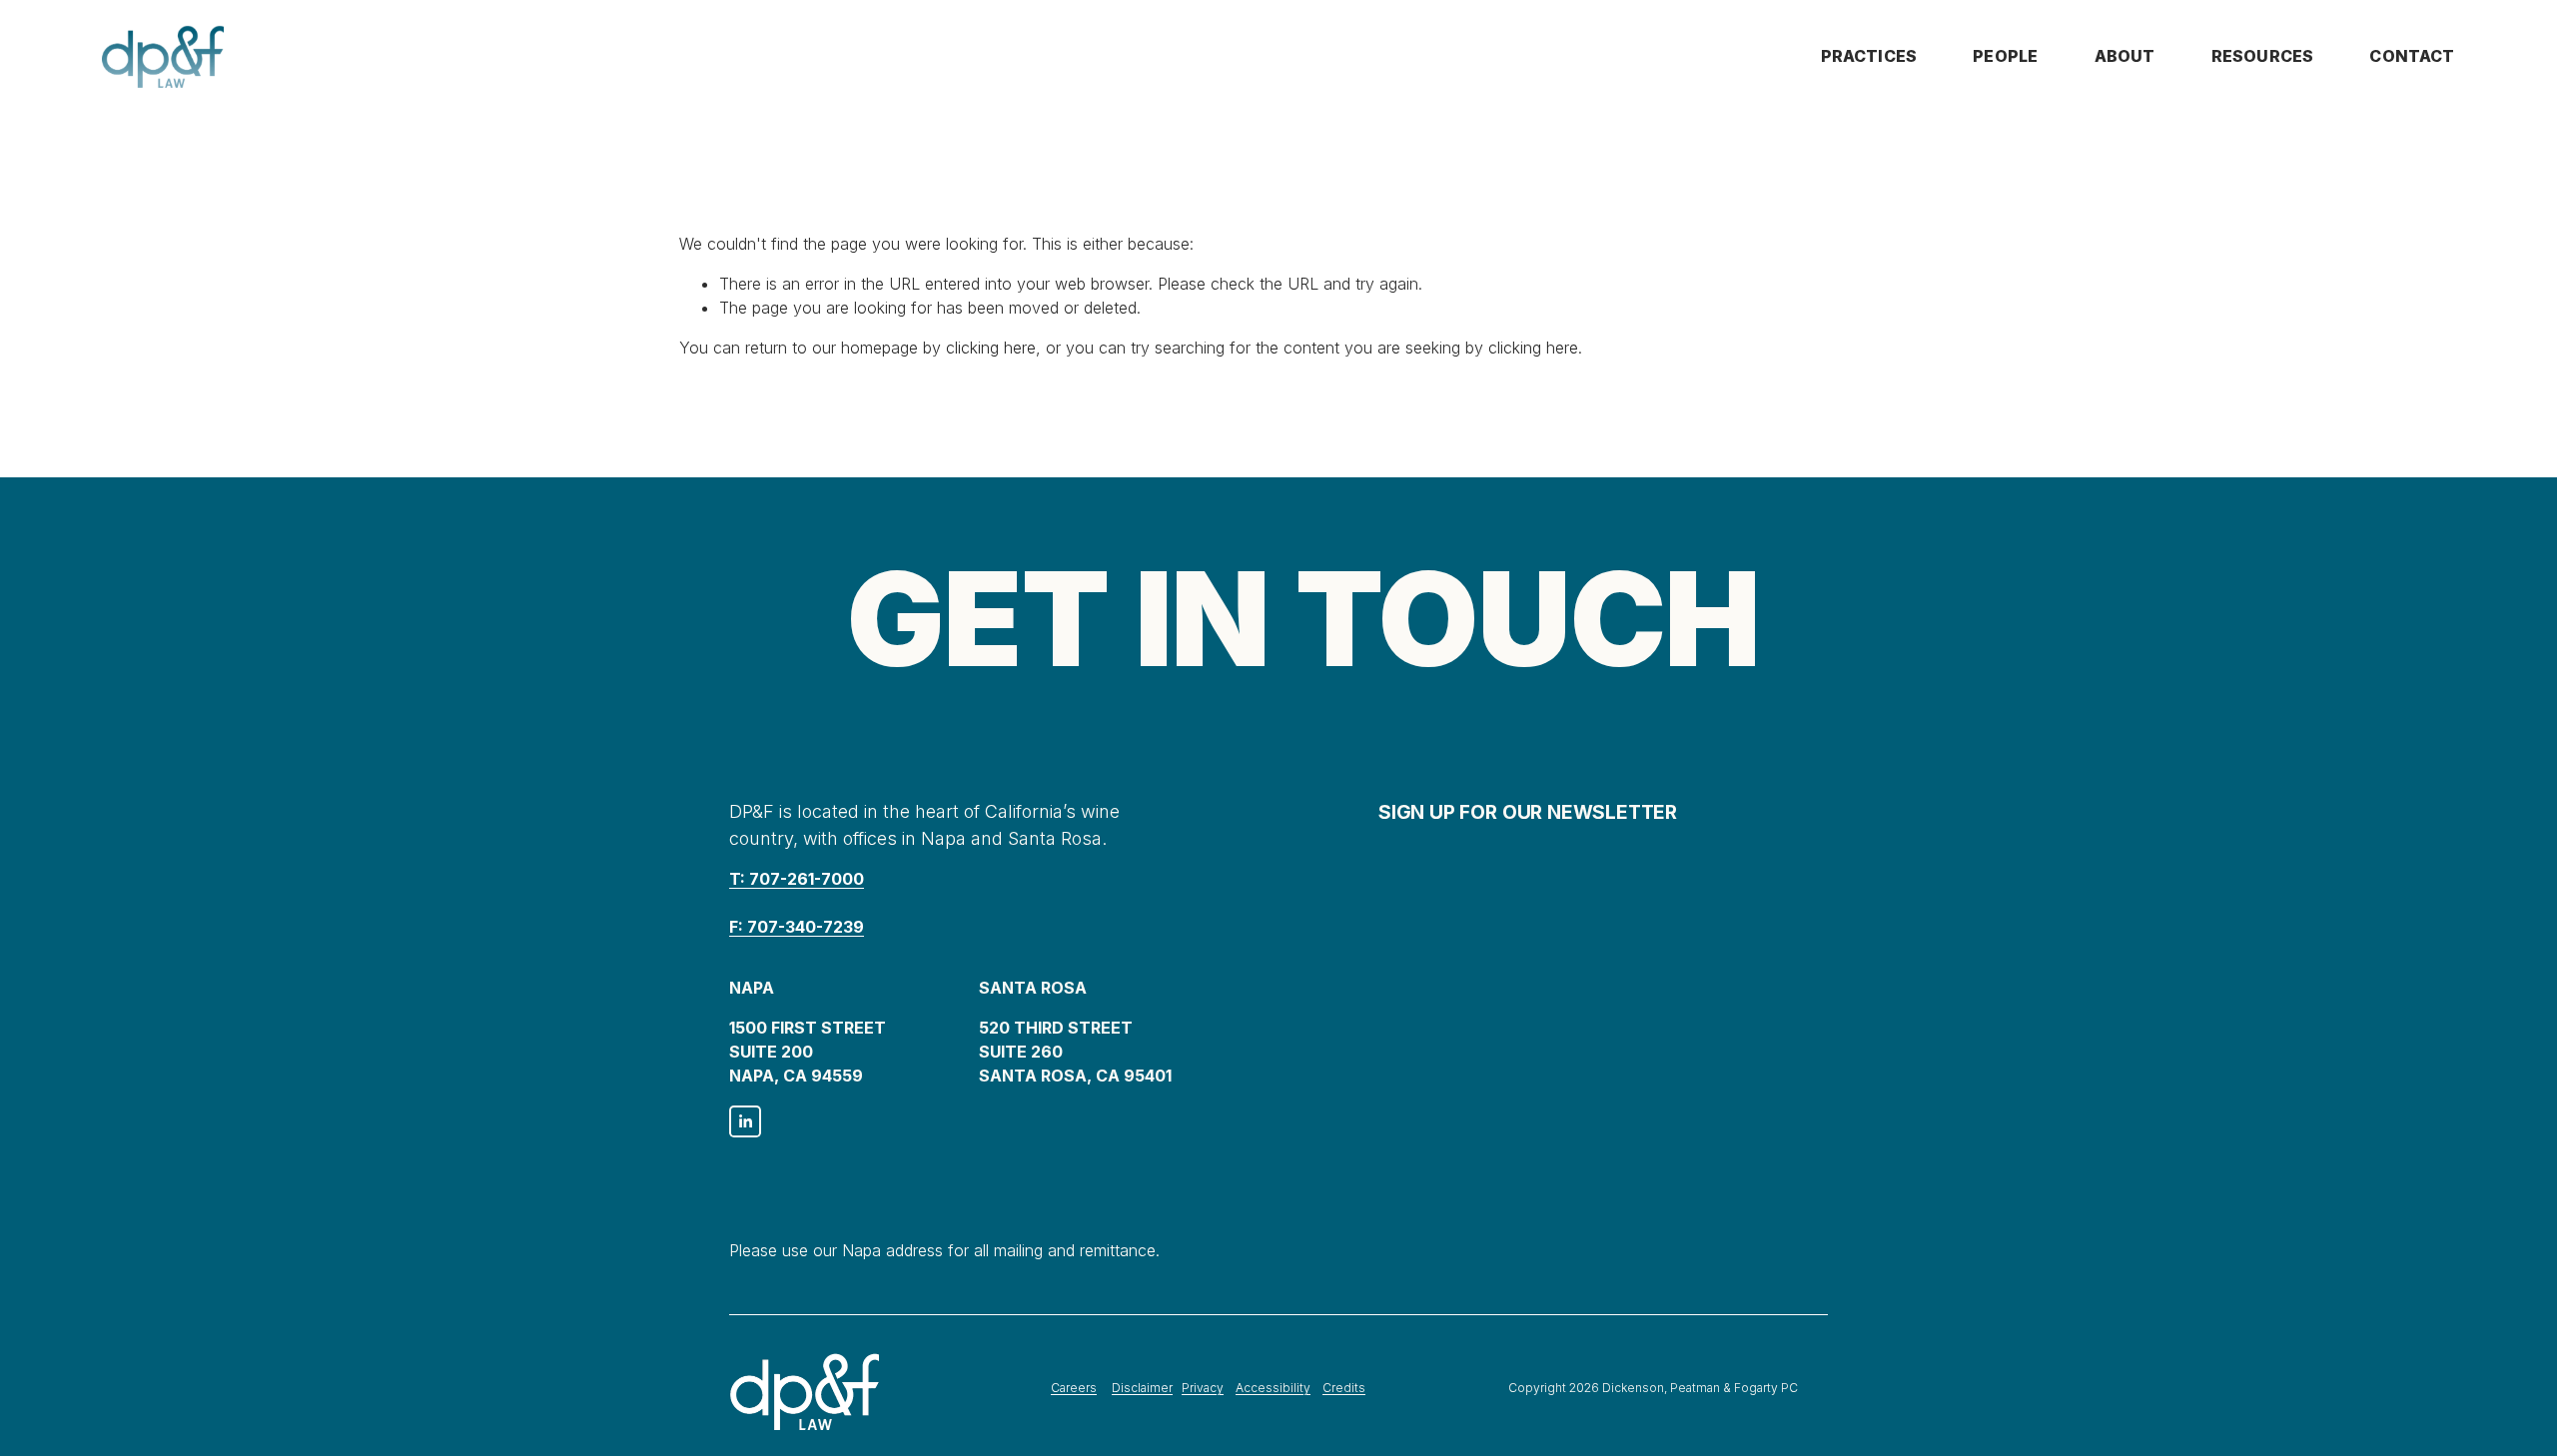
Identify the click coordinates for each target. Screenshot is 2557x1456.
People (2005, 56)
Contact (2412, 56)
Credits (1344, 1388)
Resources (2262, 56)
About (2125, 56)
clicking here (991, 348)
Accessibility (1273, 1388)
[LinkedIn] (745, 1121)
